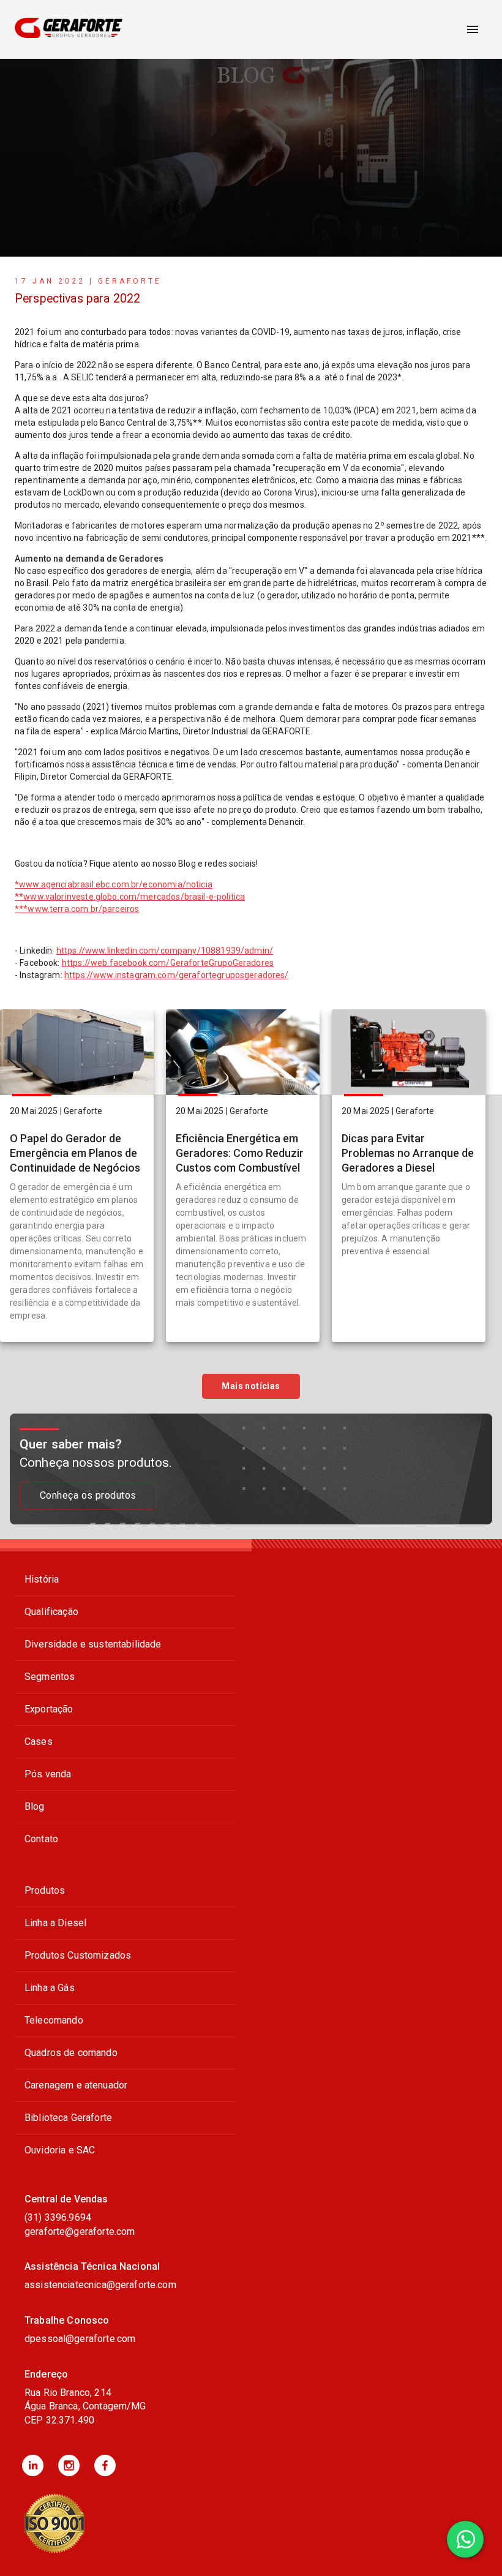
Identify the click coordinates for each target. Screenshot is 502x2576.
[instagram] (69, 2465)
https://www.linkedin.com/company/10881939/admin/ (165, 951)
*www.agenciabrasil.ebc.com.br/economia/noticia (114, 884)
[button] (33, 2465)
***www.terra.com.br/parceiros (77, 909)
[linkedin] (33, 2465)
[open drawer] (473, 29)
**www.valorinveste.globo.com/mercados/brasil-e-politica (130, 897)
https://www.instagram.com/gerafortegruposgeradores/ (177, 975)
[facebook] (105, 2465)
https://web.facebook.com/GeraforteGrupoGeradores (168, 963)
